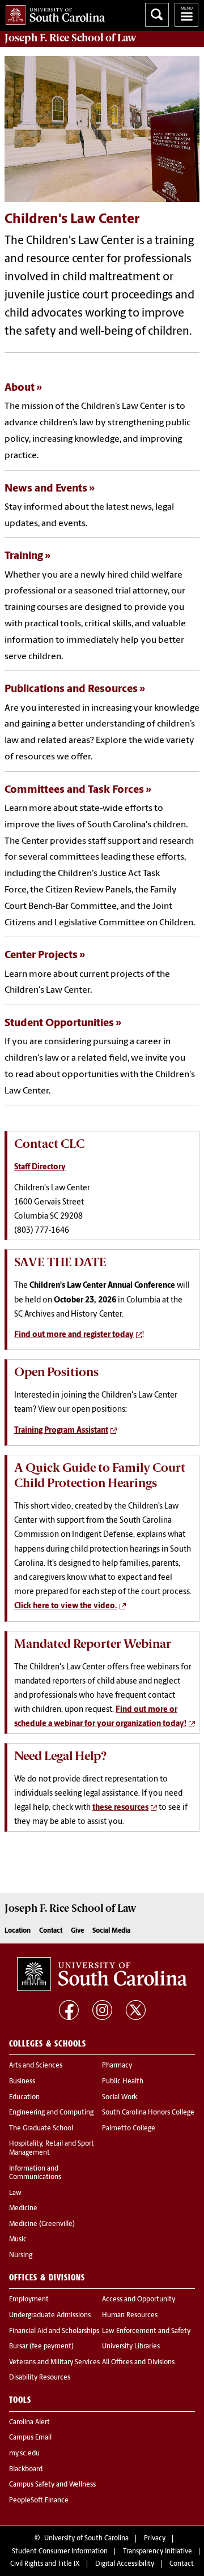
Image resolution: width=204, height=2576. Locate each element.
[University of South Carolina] (102, 1974)
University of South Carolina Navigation (186, 15)
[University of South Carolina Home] (52, 13)
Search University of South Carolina (157, 15)
